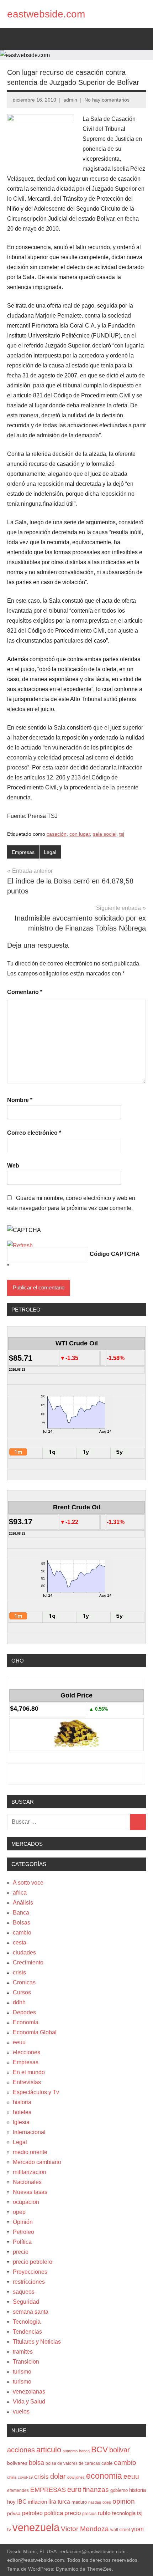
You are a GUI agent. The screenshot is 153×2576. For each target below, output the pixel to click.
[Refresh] (20, 1245)
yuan (138, 2529)
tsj (122, 834)
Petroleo (23, 2232)
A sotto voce (28, 1883)
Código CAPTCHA (115, 1254)
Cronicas (24, 1982)
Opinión (23, 2222)
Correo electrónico (34, 1133)
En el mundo (29, 2072)
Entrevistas (27, 2082)
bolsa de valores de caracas (73, 2463)
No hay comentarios (107, 100)
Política (22, 2242)
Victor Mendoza (85, 2529)
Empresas (23, 852)
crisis (19, 1972)
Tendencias (27, 2332)
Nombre (20, 1100)
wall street (120, 2530)
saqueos (24, 2292)
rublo (104, 2513)
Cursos (22, 1992)
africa (20, 1893)
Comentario (25, 992)
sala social (105, 834)
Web (13, 1166)
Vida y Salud (29, 2402)
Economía (26, 2022)
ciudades (24, 1952)
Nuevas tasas (30, 2192)
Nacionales (27, 2182)
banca (84, 2451)
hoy (11, 2502)
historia (22, 2102)
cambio (22, 1933)
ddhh (19, 2002)
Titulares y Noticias (37, 2342)
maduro (79, 2502)
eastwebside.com (46, 14)
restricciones (29, 2282)
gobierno (119, 2490)
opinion (124, 2501)
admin (70, 100)
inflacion (38, 2502)
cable (107, 2463)
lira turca (59, 2502)
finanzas (96, 2490)
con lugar (80, 834)
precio (21, 2252)
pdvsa (14, 2513)
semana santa (31, 2312)
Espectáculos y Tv (36, 2092)
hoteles (22, 2112)
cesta (20, 1943)
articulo (49, 2450)
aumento (70, 2451)
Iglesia (21, 2122)
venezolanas (29, 2392)
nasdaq (95, 2502)
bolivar (120, 2450)
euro (74, 2489)
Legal (50, 852)
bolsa (36, 2463)
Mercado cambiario (37, 2162)
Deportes (24, 2012)
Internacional (29, 2132)
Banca (21, 1913)
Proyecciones (30, 2272)
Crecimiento (28, 1962)
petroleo (32, 2513)
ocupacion (26, 2202)
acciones (21, 2450)
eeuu (19, 2042)
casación (57, 834)
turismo (22, 2372)
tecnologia (124, 2513)
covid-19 (25, 2477)
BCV (99, 2450)
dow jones (76, 2477)
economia (104, 2476)
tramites (23, 2352)
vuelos (21, 2412)
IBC (22, 2502)
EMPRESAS (48, 2490)
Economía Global (35, 2032)
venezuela (36, 2527)
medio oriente (30, 2152)
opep (19, 2212)
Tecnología (27, 2322)
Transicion (26, 2362)
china (12, 2477)
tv (9, 2529)
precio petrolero (33, 2262)
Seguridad (26, 2302)
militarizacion (30, 2172)
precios (89, 2514)
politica (54, 2513)
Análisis (23, 1903)
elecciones (27, 2052)
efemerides (18, 2490)
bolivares (17, 2463)
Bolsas (22, 1923)
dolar (58, 2476)
